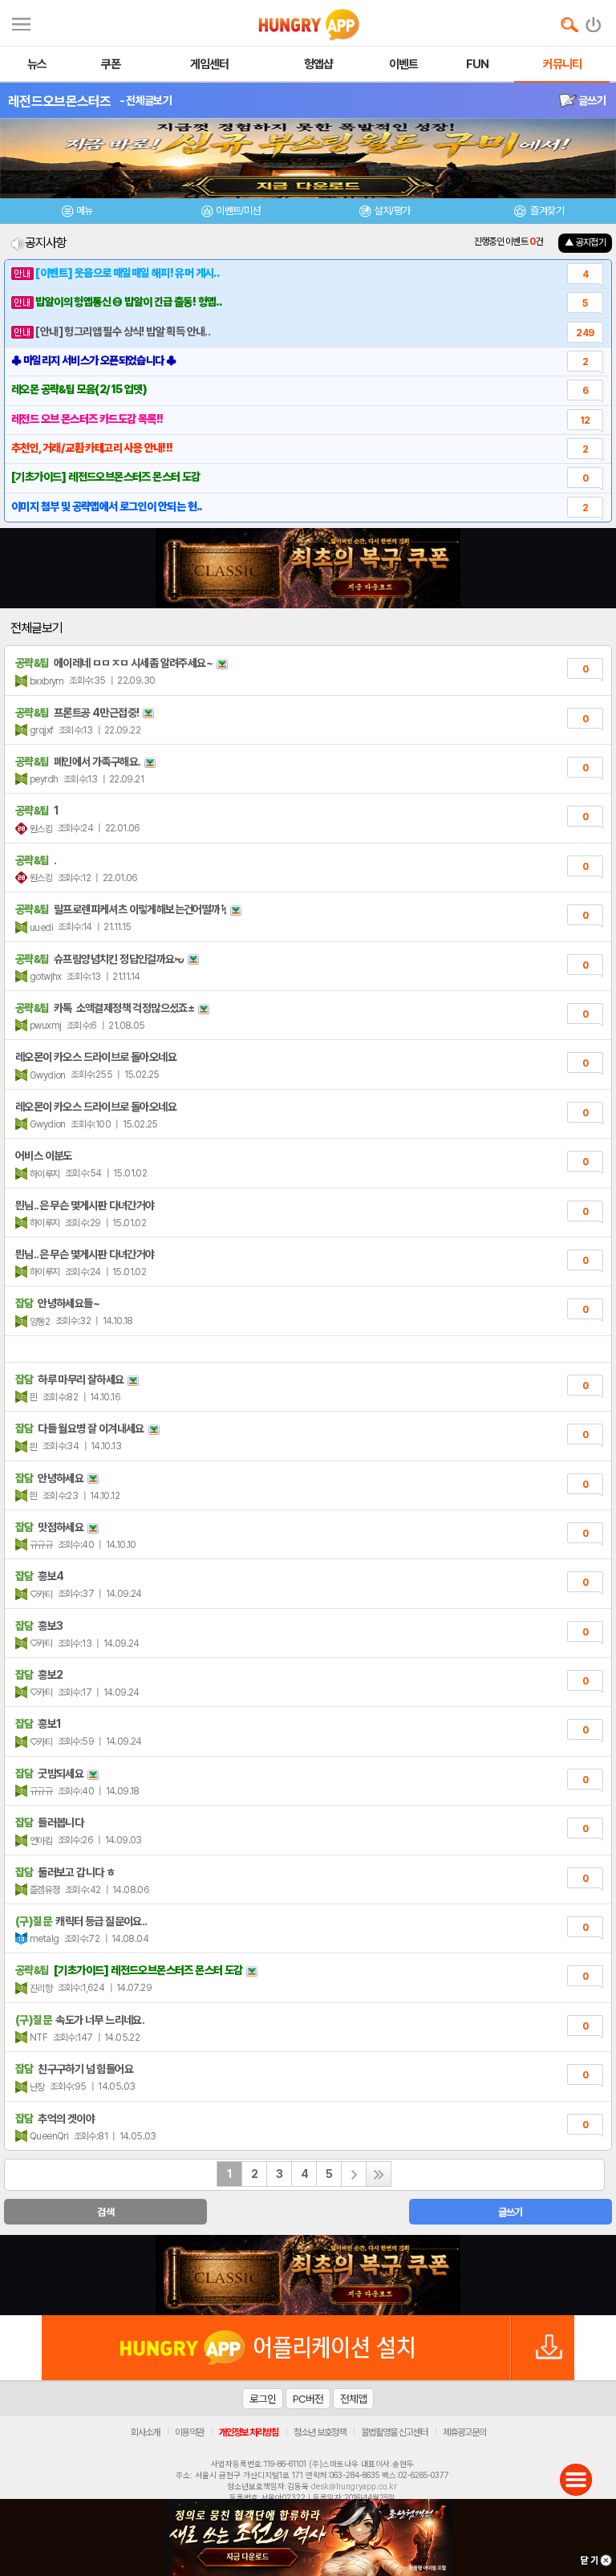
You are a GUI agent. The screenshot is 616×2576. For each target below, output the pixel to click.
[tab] (77, 213)
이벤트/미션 (238, 211)
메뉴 (85, 211)
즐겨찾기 (546, 211)
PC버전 (308, 2399)
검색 (105, 2212)
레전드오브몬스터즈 (60, 101)
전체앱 (353, 2399)
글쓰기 (591, 100)
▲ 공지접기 (585, 242)
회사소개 (145, 2432)
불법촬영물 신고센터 (394, 2432)
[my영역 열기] (21, 22)
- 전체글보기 (146, 100)
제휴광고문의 (464, 2432)
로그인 (263, 2399)
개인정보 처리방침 (249, 2432)
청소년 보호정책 (320, 2432)
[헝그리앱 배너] (308, 2275)
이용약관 (189, 2432)
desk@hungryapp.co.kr (354, 2486)
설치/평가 (392, 211)
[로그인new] (594, 21)
